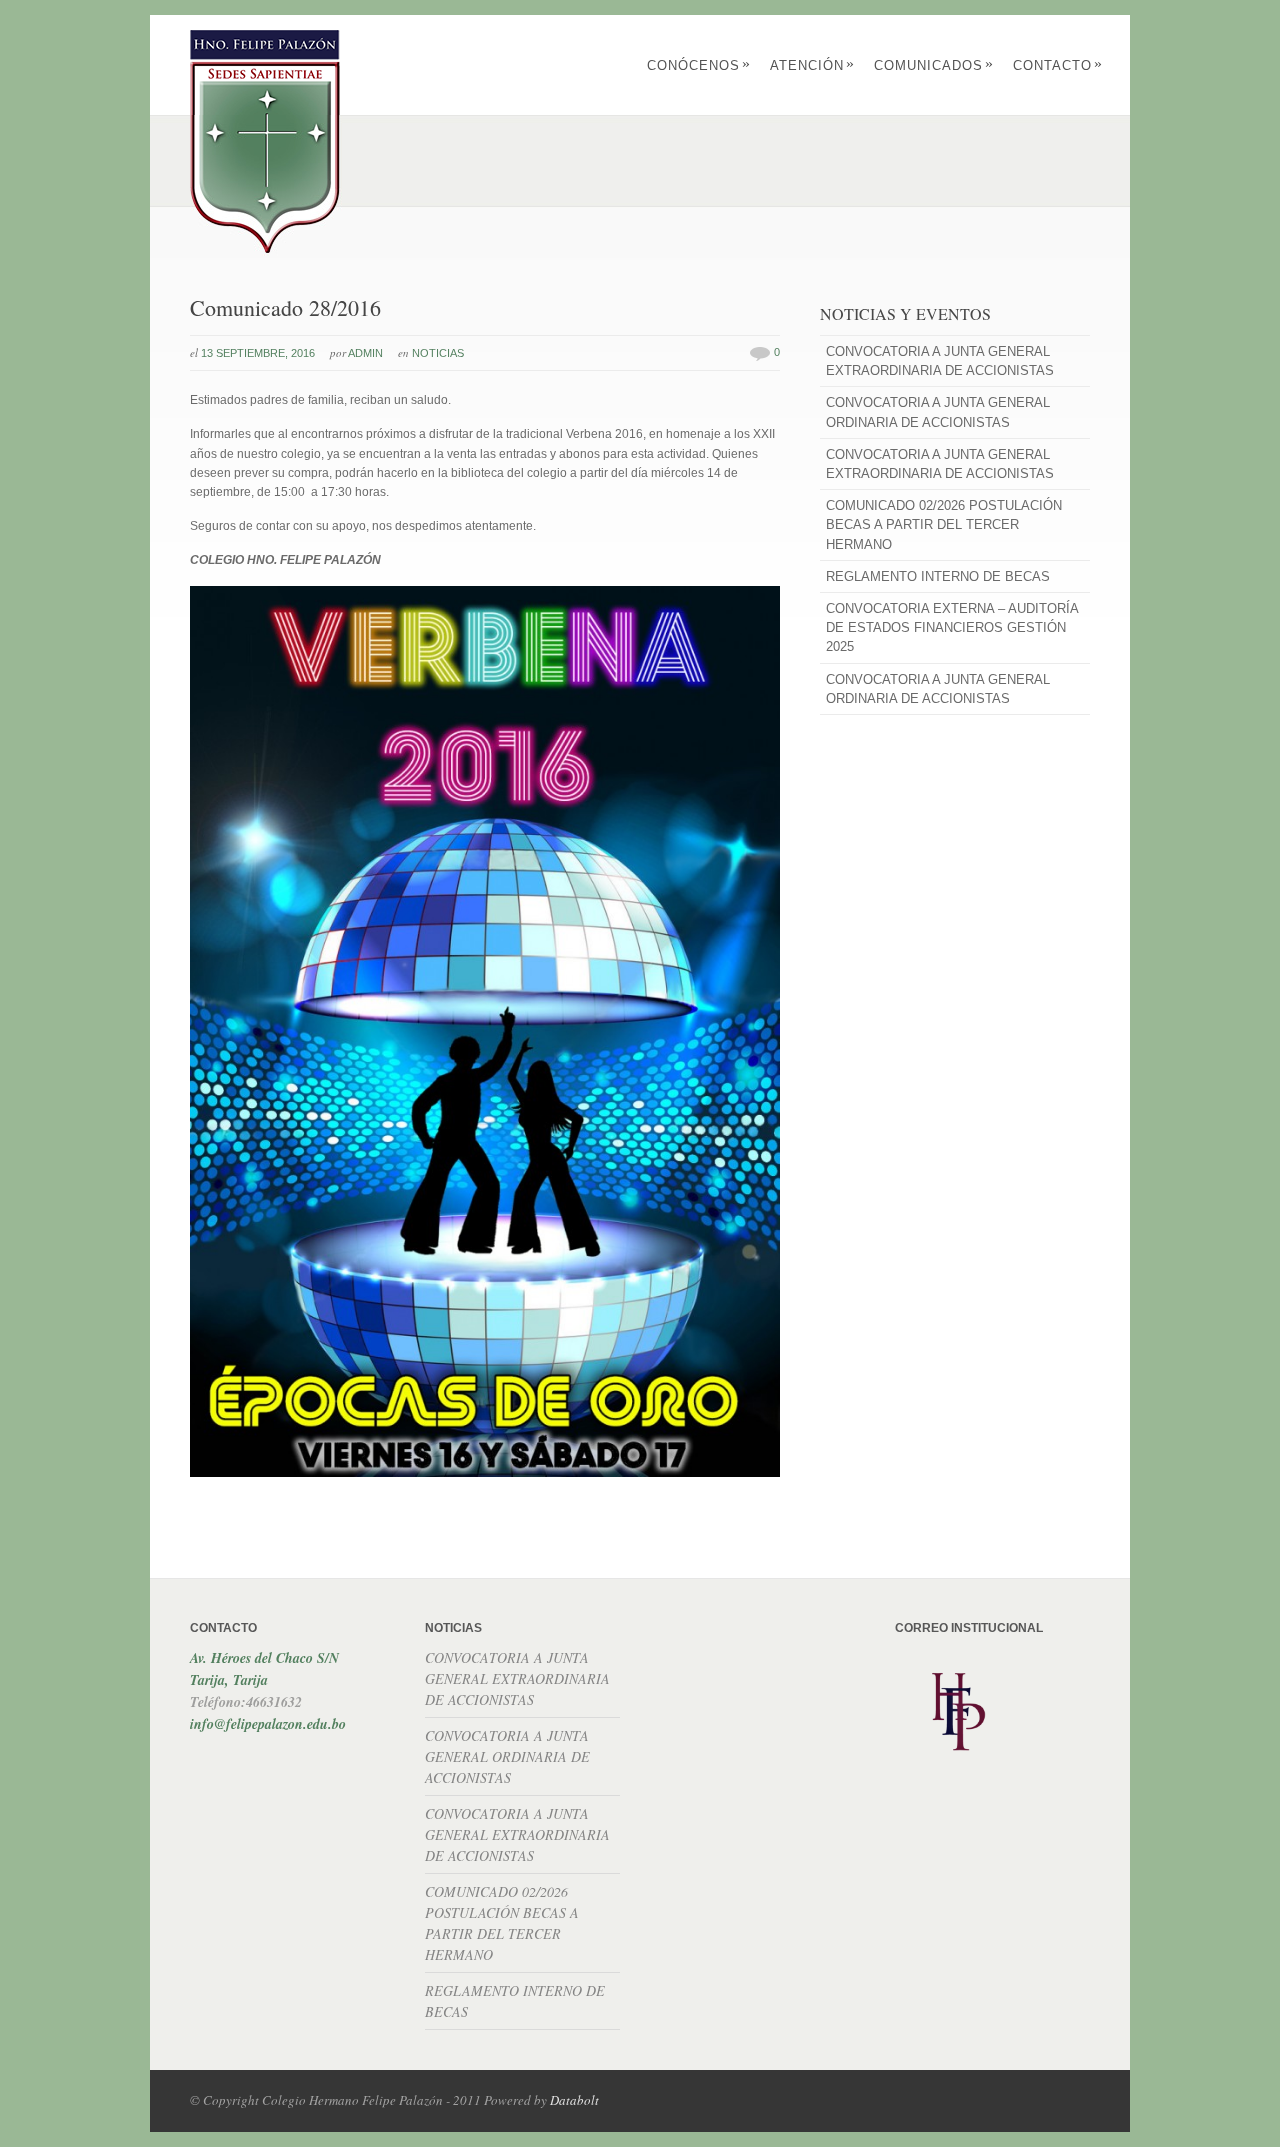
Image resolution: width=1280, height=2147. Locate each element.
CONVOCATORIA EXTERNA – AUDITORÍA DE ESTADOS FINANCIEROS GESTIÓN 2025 (952, 627)
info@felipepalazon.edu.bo (268, 1724)
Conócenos (699, 65)
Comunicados (934, 65)
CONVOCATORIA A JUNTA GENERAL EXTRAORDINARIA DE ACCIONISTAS (940, 361)
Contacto (1058, 65)
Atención (812, 65)
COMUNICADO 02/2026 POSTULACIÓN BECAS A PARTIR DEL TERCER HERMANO (944, 524)
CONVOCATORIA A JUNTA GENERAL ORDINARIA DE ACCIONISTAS (938, 412)
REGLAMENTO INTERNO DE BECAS (938, 576)
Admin (365, 353)
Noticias (438, 353)
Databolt (574, 2100)
